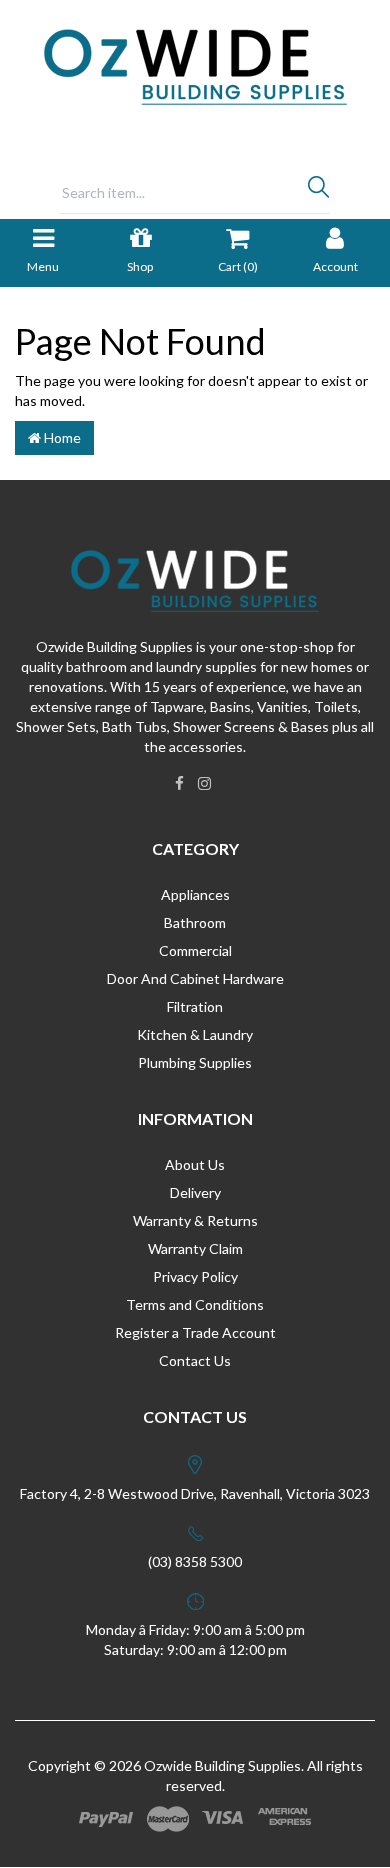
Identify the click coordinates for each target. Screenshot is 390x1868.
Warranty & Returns (195, 1220)
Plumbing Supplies (195, 1062)
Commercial (195, 950)
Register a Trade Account (195, 1332)
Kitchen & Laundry (195, 1034)
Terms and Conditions (195, 1304)
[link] (179, 783)
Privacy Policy (195, 1276)
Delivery (195, 1192)
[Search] (318, 192)
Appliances (195, 894)
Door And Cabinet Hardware (195, 978)
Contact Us (195, 1360)
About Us (195, 1164)
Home (61, 437)
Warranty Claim (195, 1248)
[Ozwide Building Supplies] (195, 65)
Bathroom (195, 922)
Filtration (195, 1006)
